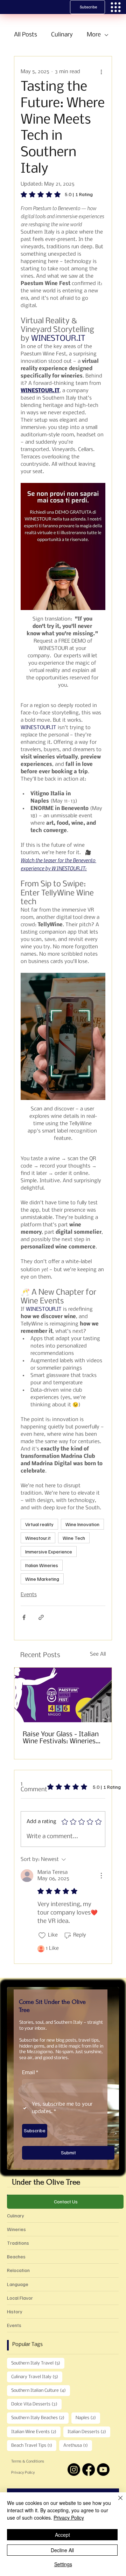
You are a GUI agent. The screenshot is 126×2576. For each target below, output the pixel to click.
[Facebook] (89, 2470)
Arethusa (78, 2445)
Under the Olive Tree (46, 2182)
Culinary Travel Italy (37, 2377)
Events (29, 1595)
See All (98, 1654)
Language (18, 2284)
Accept (62, 2535)
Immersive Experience (49, 1552)
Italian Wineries (42, 1565)
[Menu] (116, 7)
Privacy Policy (23, 2473)
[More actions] (101, 72)
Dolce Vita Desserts (36, 2404)
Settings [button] (63, 2564)
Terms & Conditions (28, 2462)
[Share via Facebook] (24, 1617)
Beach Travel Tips (34, 2445)
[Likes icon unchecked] (42, 1936)
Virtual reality (39, 1524)
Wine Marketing (42, 1579)
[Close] (116, 2502)
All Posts (26, 35)
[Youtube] (103, 2470)
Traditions (18, 2243)
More (94, 35)
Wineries (16, 2229)
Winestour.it (38, 1538)
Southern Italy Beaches (40, 2418)
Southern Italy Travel (38, 2363)
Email (30, 2073)
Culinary (62, 35)
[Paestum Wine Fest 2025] (63, 1695)
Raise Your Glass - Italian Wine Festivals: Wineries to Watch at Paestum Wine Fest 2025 (61, 1738)
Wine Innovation (82, 1524)
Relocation (18, 2270)
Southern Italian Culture (41, 2390)
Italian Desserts (89, 2432)
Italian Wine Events (36, 2432)
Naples (88, 2418)
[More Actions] (101, 1876)
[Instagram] (74, 2470)
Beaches (16, 2256)
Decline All (62, 2550)
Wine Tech (74, 1538)
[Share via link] (41, 1617)
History (15, 2311)
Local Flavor (20, 2298)
